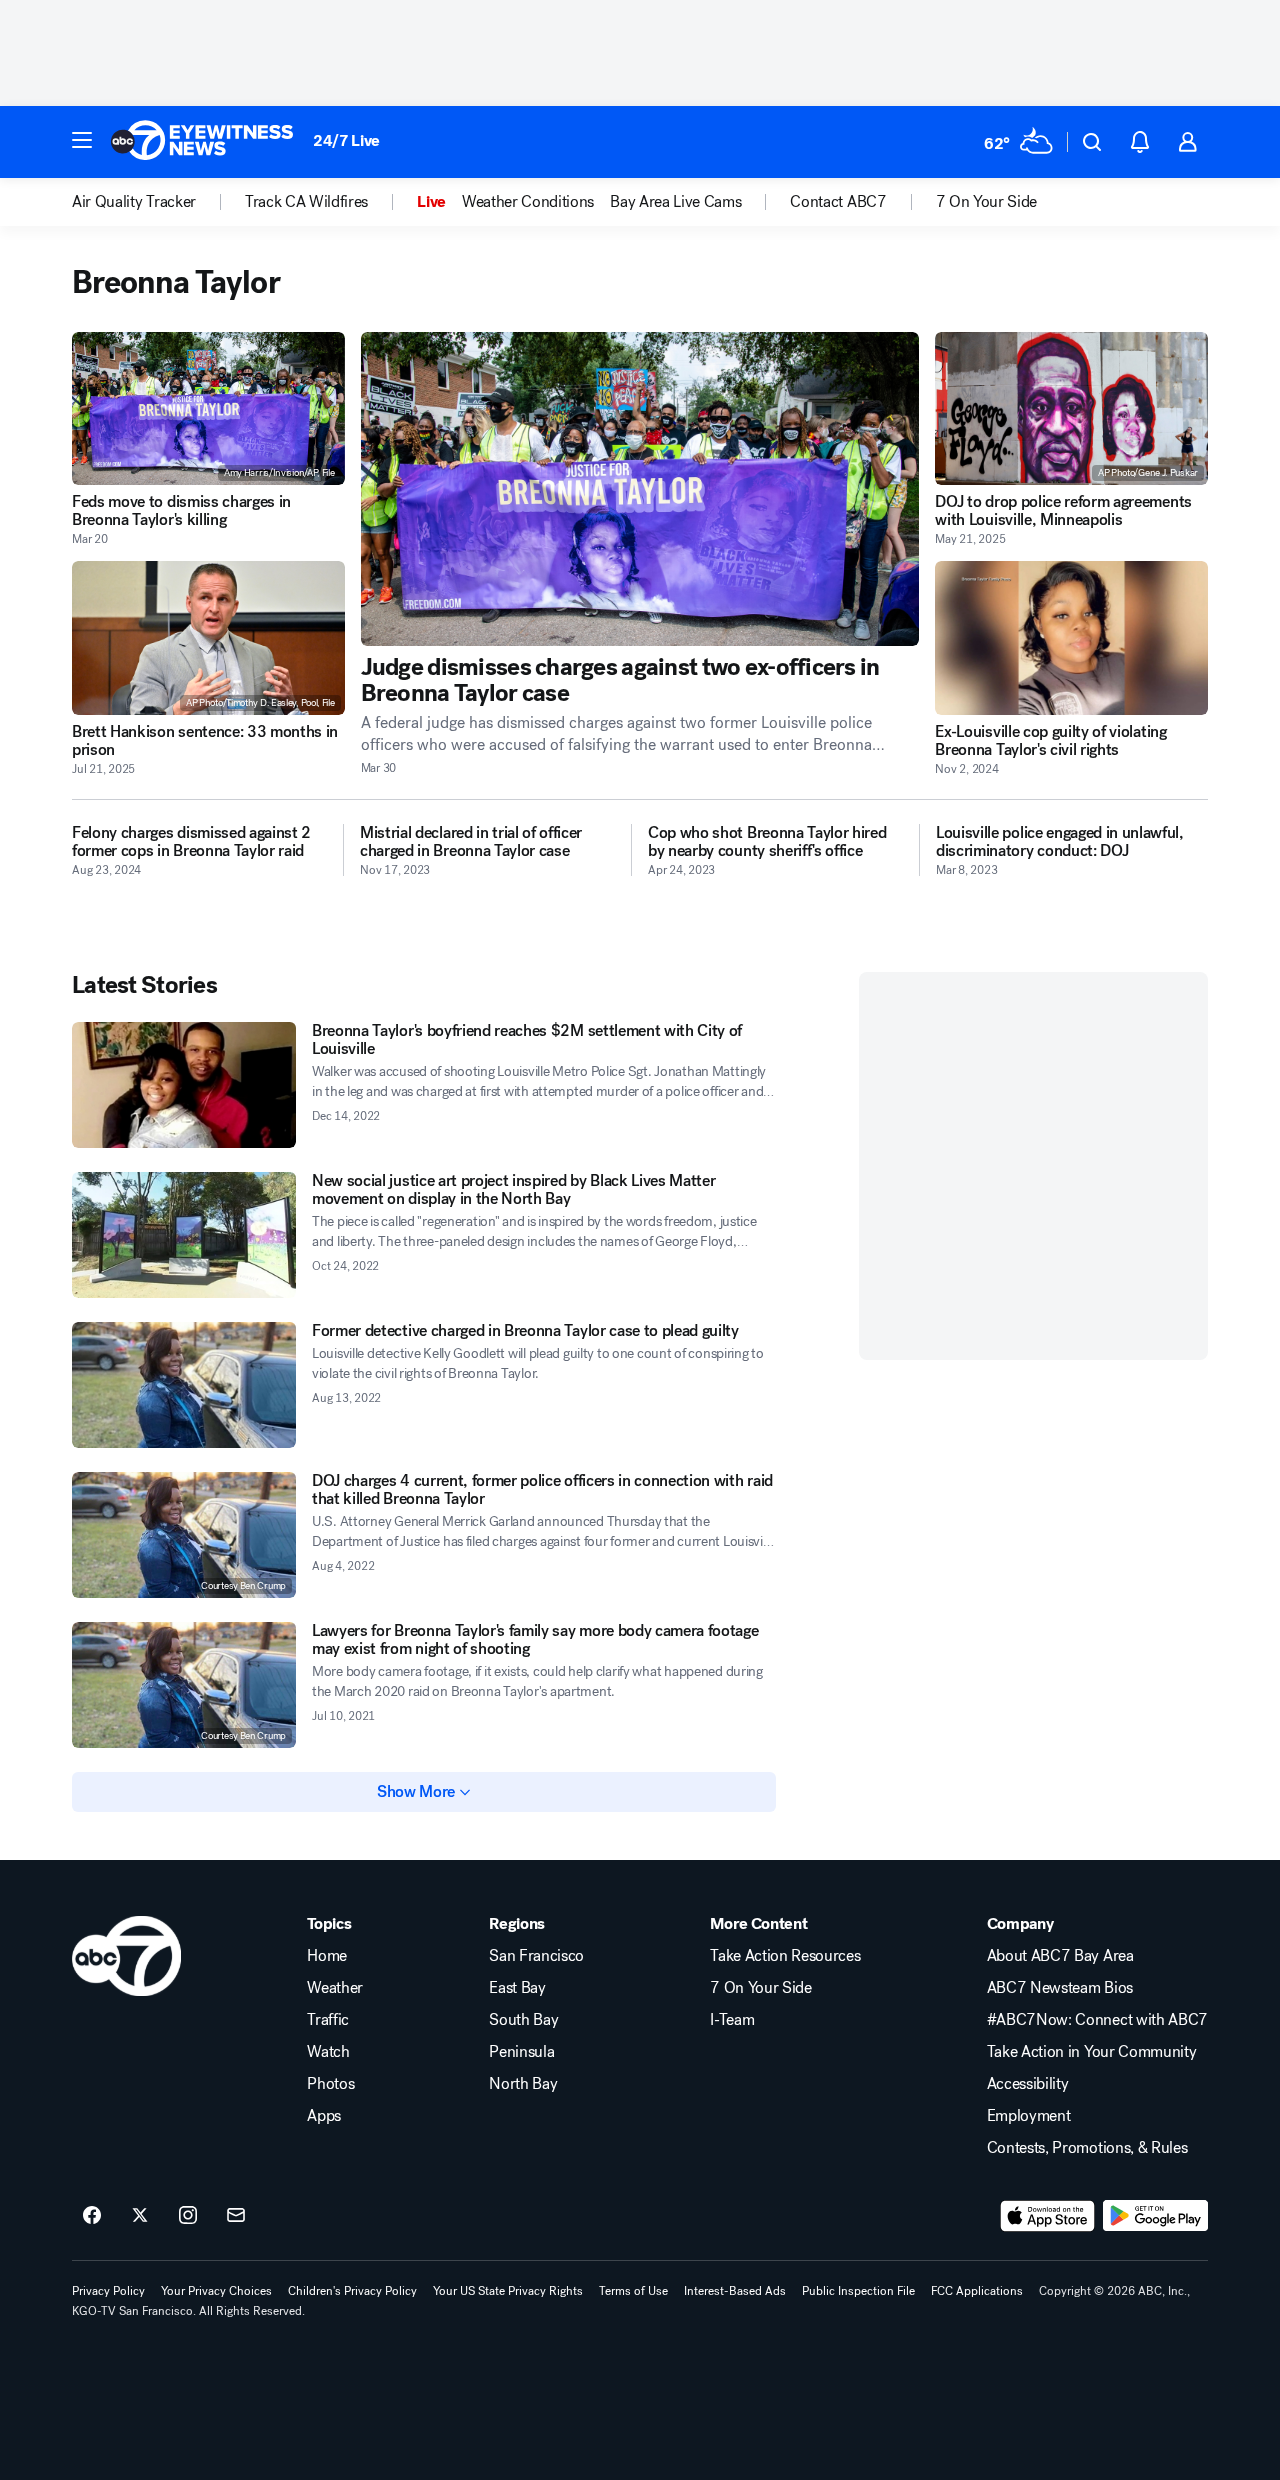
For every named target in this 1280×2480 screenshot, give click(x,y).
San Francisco (536, 1956)
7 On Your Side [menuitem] (987, 202)
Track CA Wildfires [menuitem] (306, 202)
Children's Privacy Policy (352, 2291)
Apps (324, 2116)
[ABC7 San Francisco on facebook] (92, 2216)
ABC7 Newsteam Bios (1060, 1988)
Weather (335, 1988)
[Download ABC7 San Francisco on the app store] (1048, 2216)
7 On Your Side (761, 1988)
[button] (82, 140)
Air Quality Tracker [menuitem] (134, 202)
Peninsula (521, 2052)
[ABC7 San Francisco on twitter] (140, 2216)
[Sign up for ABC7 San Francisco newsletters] (236, 2216)
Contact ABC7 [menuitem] (838, 202)
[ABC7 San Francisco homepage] (202, 142)
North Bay (523, 2084)
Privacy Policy (108, 2291)
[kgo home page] (126, 1956)
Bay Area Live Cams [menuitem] (675, 202)
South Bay (523, 2020)
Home (327, 1956)
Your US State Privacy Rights (508, 2291)
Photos (330, 2084)
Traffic (328, 2020)
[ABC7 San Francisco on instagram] (188, 2216)
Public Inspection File (858, 2291)
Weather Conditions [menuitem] (528, 202)
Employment (1029, 2116)
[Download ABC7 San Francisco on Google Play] (1155, 2216)
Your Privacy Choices (216, 2291)
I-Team (732, 2020)
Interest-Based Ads (735, 2291)
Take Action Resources (785, 1956)
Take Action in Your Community (1092, 2052)
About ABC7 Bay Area (1060, 1956)
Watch (328, 2052)
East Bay (517, 1988)
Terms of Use (633, 2291)
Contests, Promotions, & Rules (1087, 2148)
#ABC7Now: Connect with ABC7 (1097, 2020)
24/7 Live (346, 140)
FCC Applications (977, 2291)
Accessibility (1028, 2084)
